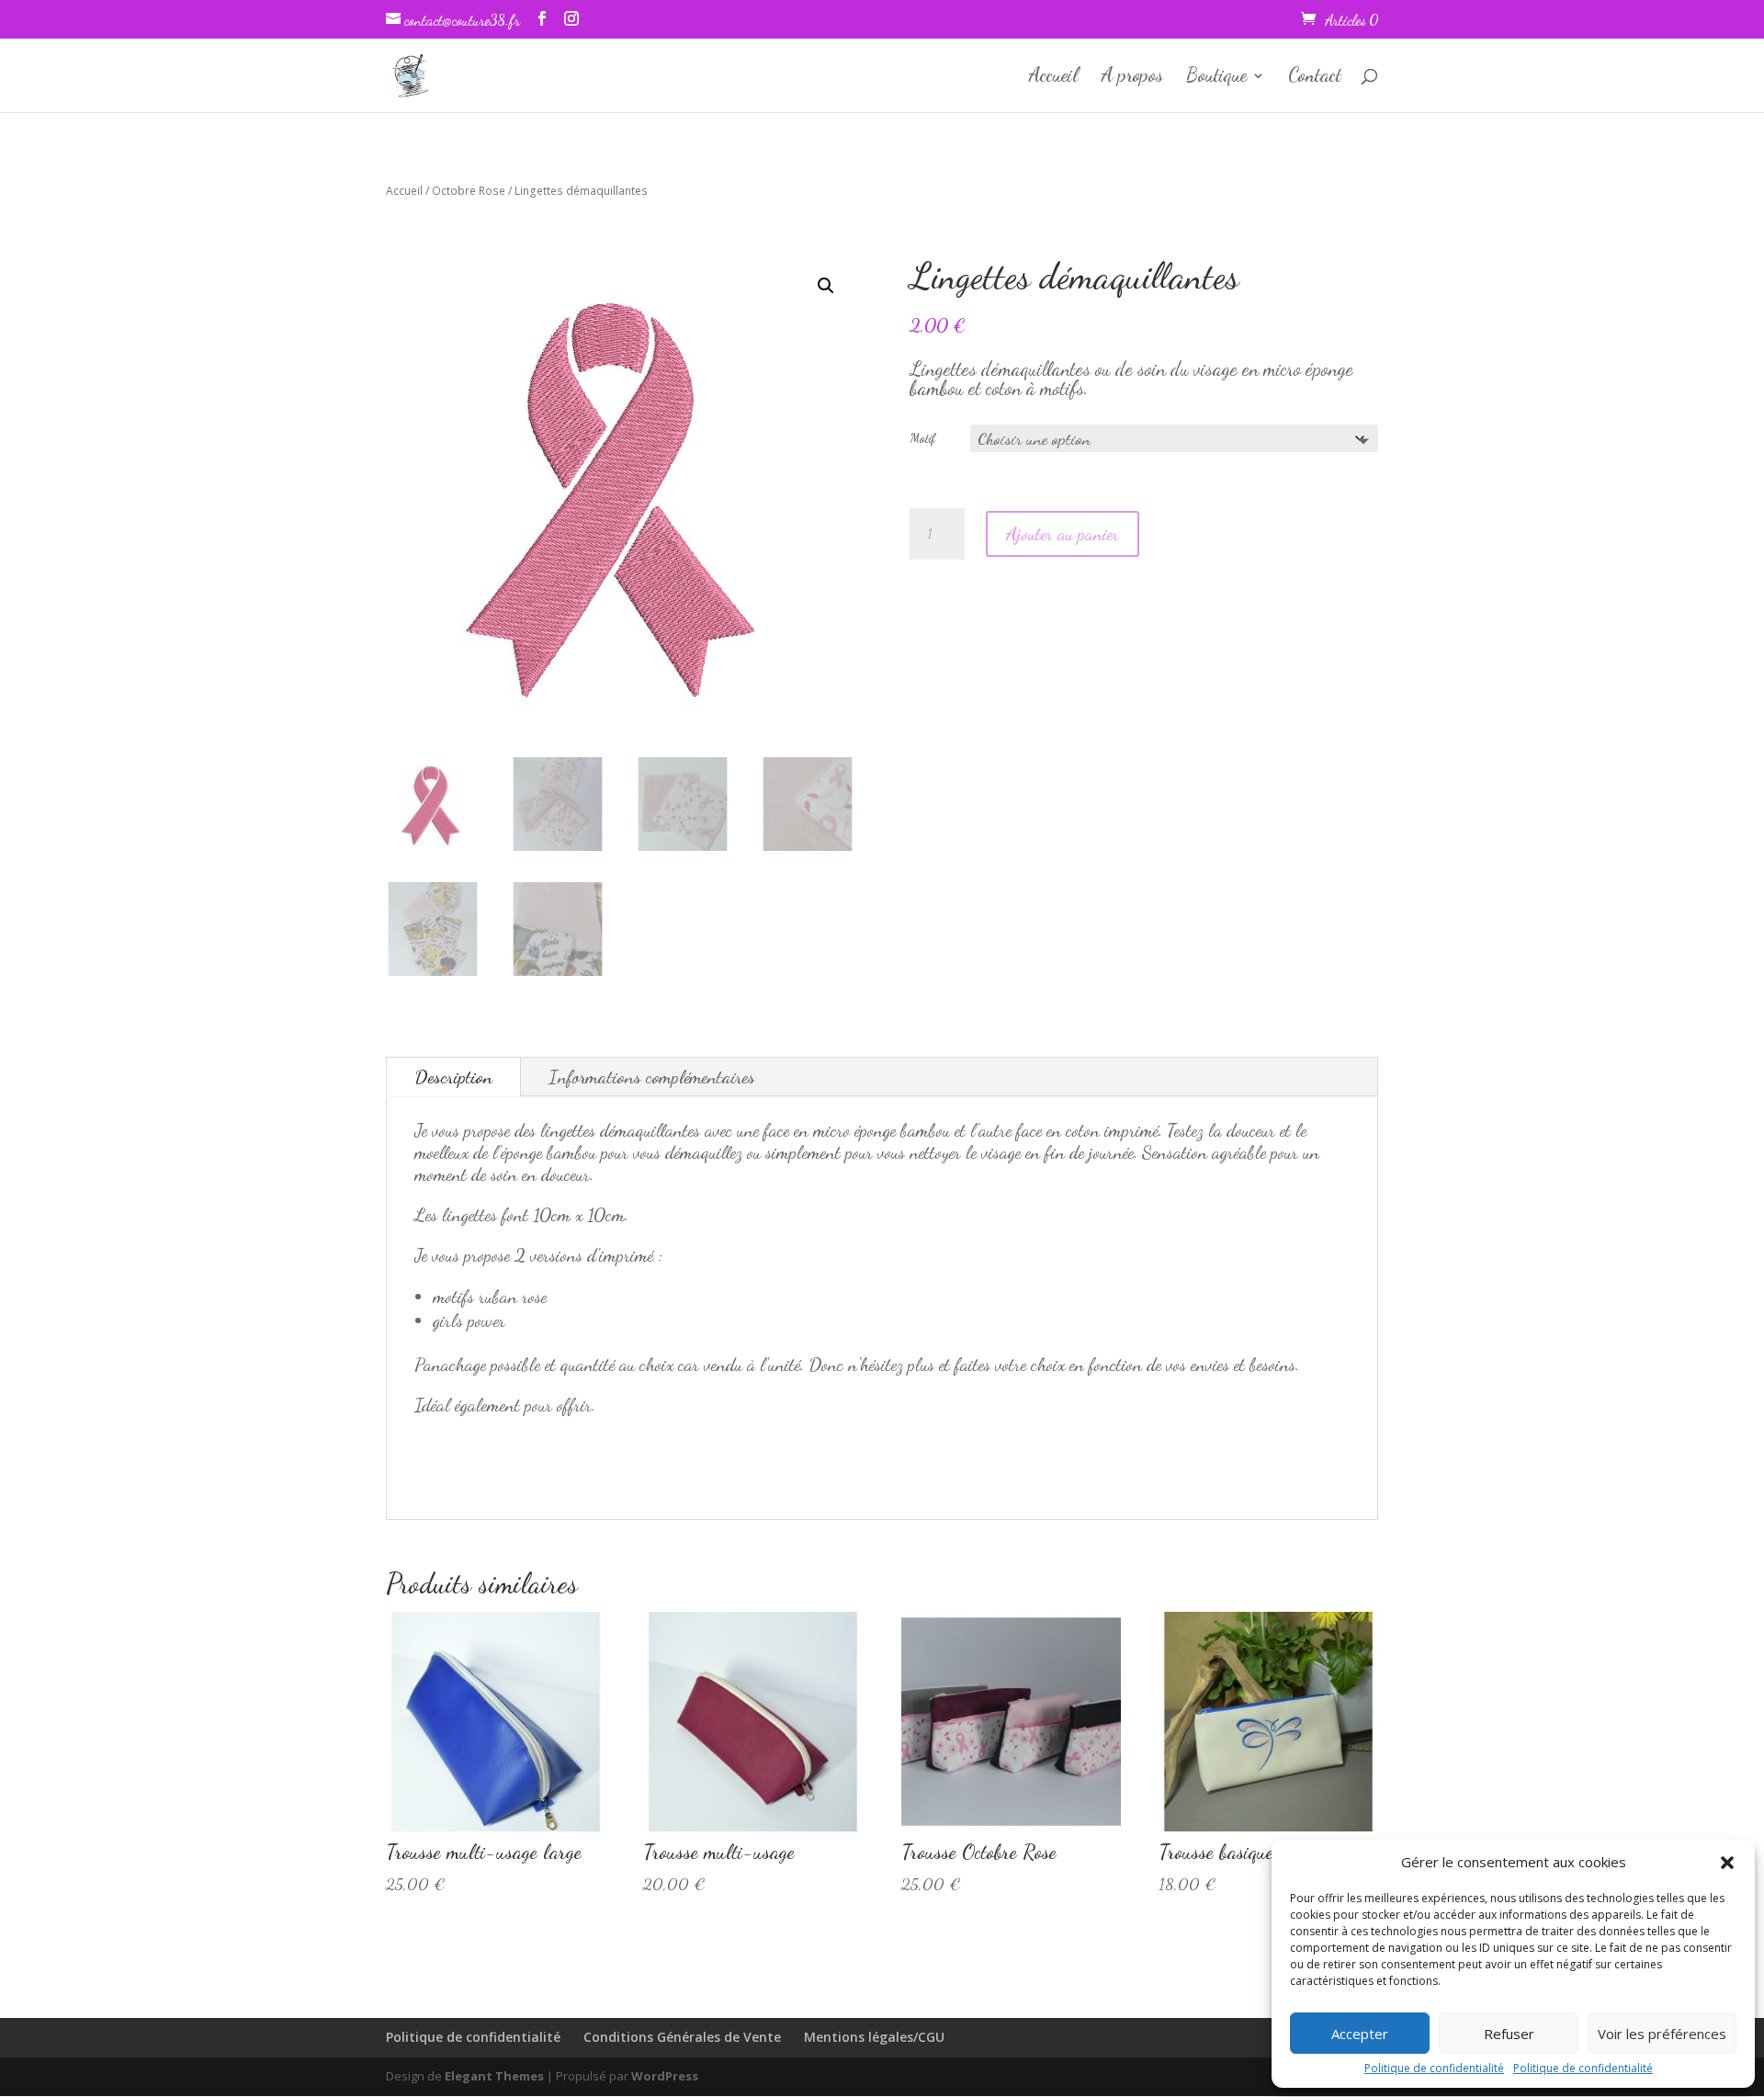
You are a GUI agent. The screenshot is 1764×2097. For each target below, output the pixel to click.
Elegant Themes (494, 2076)
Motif (923, 438)
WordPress (665, 2076)
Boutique (1216, 78)
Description (453, 1077)
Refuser (1509, 2034)
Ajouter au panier (1063, 534)
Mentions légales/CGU (874, 2037)
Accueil (1054, 78)
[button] (1727, 1863)
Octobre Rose (469, 191)
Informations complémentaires (652, 1077)
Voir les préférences (1662, 2034)
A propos (1132, 78)
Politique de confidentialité (1434, 2068)
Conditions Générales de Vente (682, 2037)
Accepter (1360, 2034)
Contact (1315, 78)
